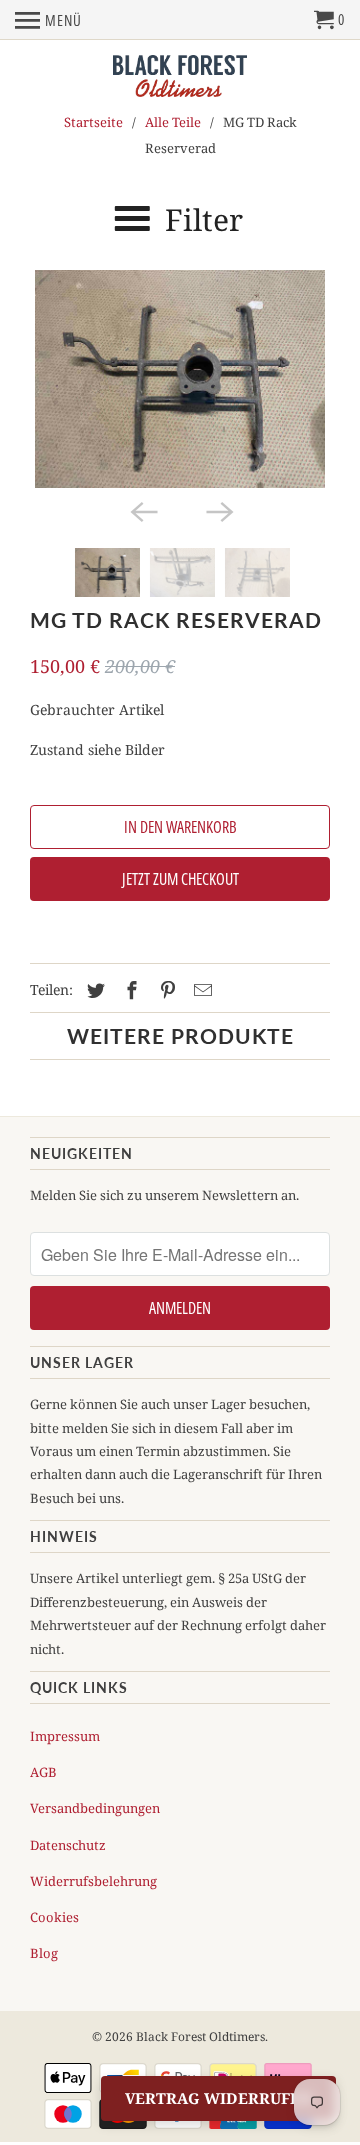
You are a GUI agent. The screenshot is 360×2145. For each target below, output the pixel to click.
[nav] (48, 20)
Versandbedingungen (95, 1808)
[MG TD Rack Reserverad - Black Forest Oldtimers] (180, 379)
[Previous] (142, 510)
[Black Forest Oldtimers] (180, 77)
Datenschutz (68, 1845)
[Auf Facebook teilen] (129, 990)
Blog (44, 1953)
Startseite (93, 122)
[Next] (218, 510)
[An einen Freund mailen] (200, 990)
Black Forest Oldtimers (200, 2036)
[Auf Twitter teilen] (93, 990)
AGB (43, 1772)
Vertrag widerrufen (218, 2098)
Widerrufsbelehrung (93, 1881)
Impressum (65, 1736)
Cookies (54, 1917)
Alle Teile (173, 122)
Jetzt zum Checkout (180, 879)
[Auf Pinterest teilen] (165, 990)
